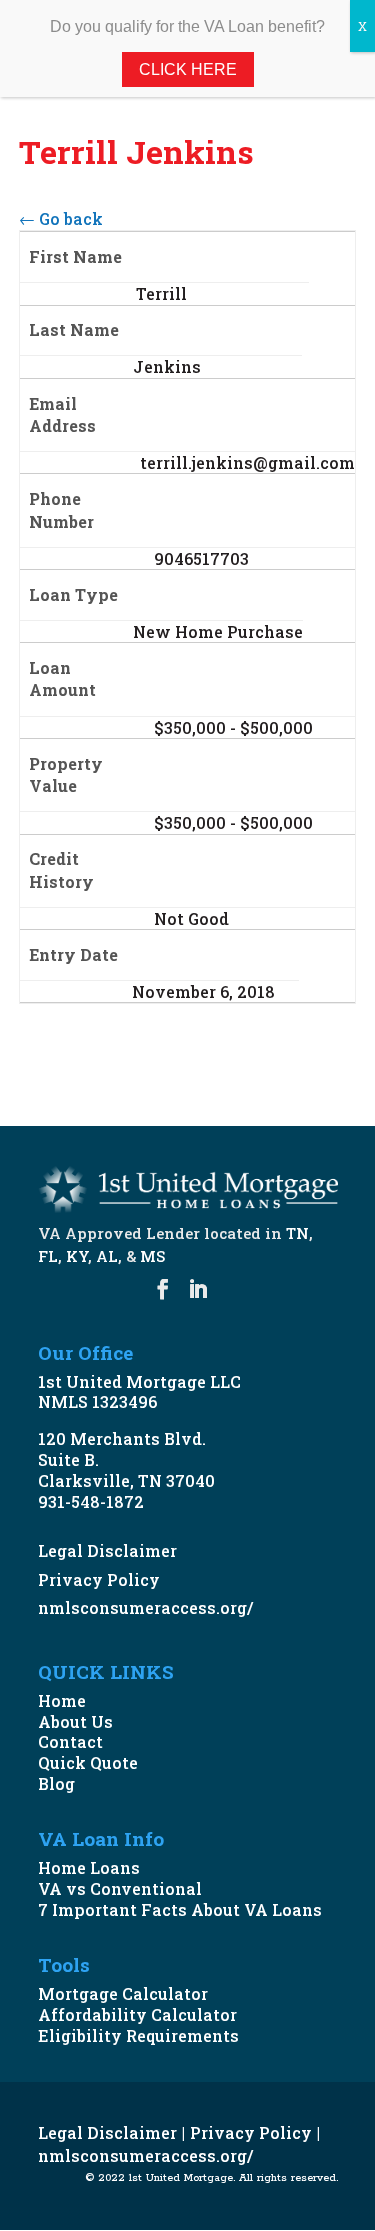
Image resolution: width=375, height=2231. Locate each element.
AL (107, 1256)
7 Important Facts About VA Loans (180, 1909)
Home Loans (89, 1867)
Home (62, 1700)
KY (77, 1256)
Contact (70, 1741)
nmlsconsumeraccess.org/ (145, 1607)
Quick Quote (88, 1762)
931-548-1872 (91, 1501)
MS (152, 1256)
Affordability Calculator (137, 2014)
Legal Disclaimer (107, 1550)
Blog (56, 1783)
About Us (75, 1721)
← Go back (61, 218)
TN (297, 1233)
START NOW (103, 1051)
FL (48, 1256)
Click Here (188, 69)
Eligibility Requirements (138, 2035)
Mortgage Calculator (123, 1993)
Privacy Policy (99, 1579)
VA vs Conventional (120, 1888)
